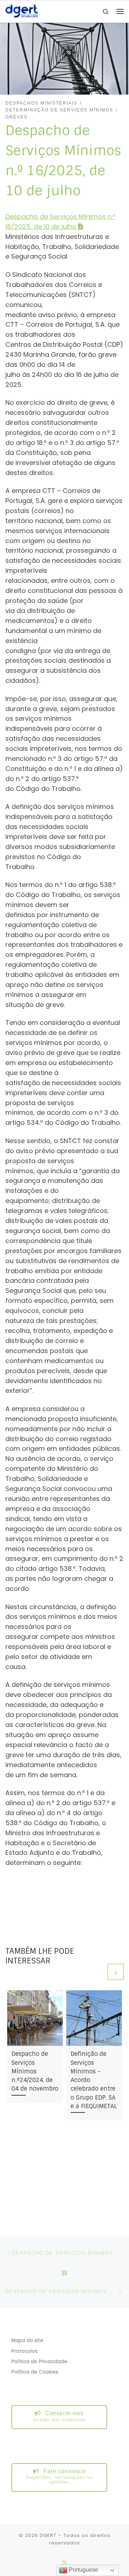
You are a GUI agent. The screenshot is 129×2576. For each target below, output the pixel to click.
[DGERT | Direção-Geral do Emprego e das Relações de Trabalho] (21, 11)
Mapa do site (27, 2340)
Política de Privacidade (39, 2362)
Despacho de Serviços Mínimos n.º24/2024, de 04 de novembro (35, 2071)
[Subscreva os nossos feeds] (64, 2562)
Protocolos (25, 2351)
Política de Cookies (35, 2372)
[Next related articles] (116, 1972)
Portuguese (83, 2570)
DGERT (48, 2535)
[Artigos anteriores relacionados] (98, 1972)
